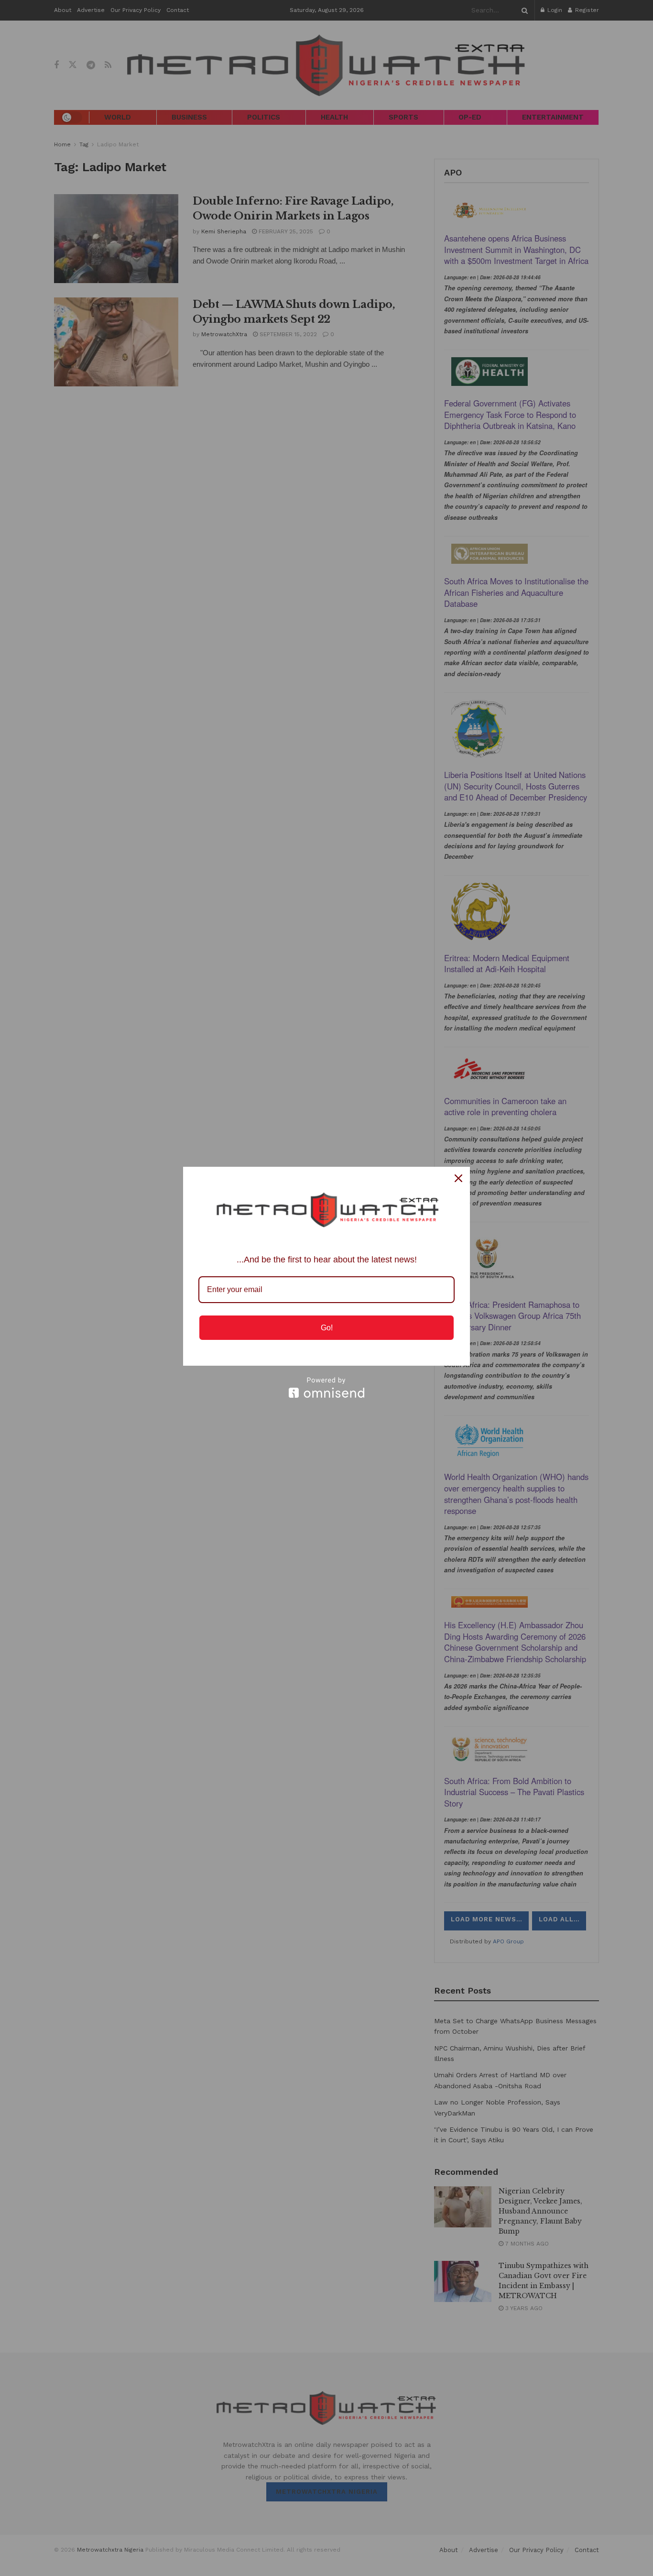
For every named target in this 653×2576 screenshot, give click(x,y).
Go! (327, 1328)
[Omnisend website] (326, 1387)
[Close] (458, 1178)
